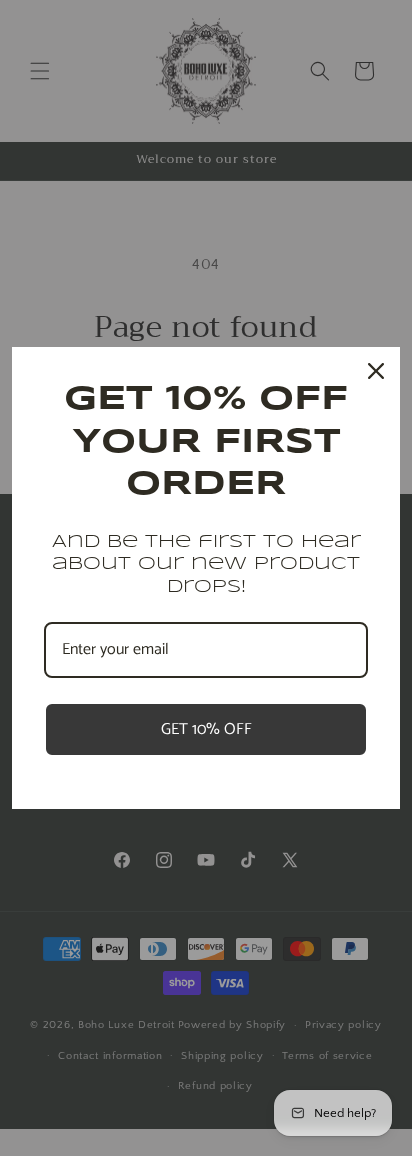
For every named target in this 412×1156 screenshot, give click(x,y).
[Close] (376, 371)
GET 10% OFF (206, 729)
